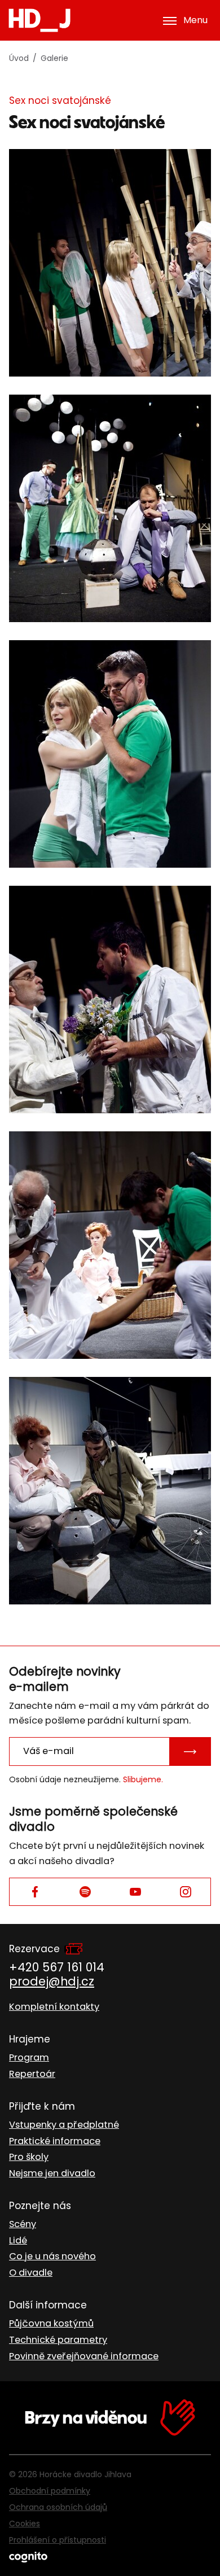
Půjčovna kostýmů (51, 2323)
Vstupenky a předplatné (64, 2125)
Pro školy (29, 2157)
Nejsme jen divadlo (52, 2173)
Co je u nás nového (52, 2256)
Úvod (19, 58)
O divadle (31, 2273)
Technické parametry (58, 2340)
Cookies (25, 2523)
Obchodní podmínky (50, 2491)
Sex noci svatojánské (60, 100)
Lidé (18, 2240)
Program (29, 2057)
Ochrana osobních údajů (58, 2507)
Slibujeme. (143, 1779)
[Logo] (39, 20)
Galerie (54, 58)
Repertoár (32, 2074)
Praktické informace (55, 2141)
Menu (195, 20)
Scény (23, 2224)
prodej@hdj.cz (52, 1981)
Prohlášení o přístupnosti (58, 2540)
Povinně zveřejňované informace (84, 2356)
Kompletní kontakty (54, 2007)
